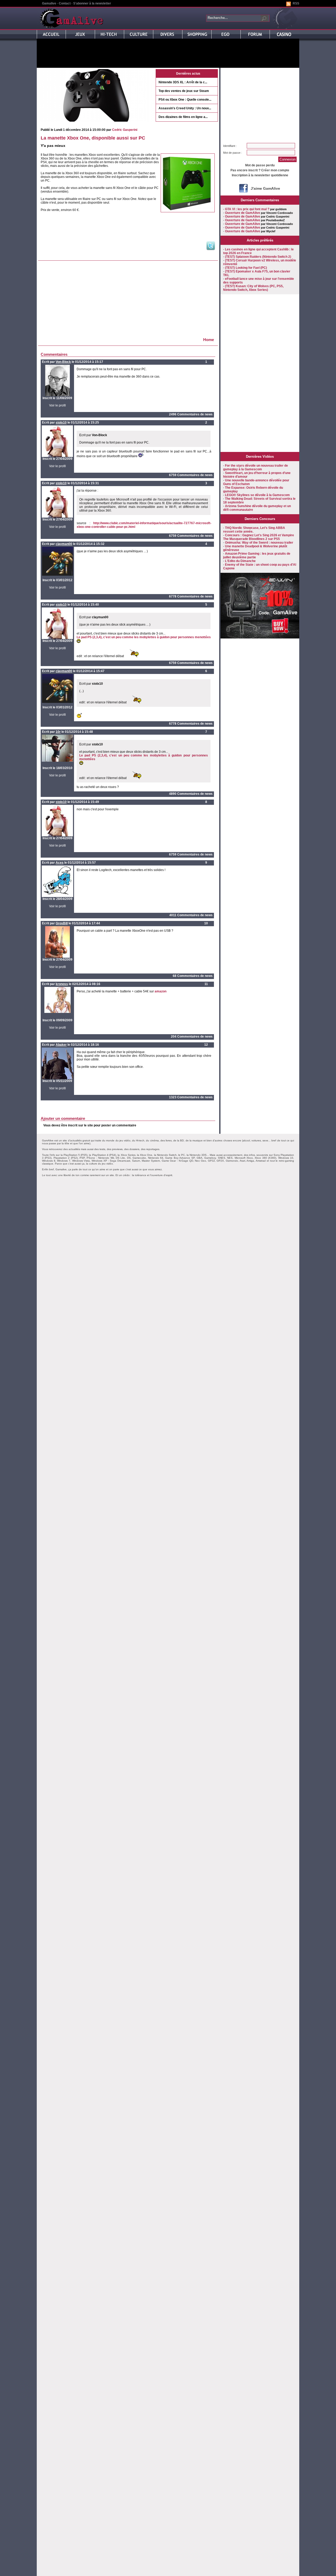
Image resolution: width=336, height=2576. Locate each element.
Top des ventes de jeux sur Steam (184, 91)
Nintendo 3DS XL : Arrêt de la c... (183, 82)
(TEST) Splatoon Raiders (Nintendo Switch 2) (258, 257)
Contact (65, 3)
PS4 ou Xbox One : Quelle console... (185, 100)
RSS (296, 3)
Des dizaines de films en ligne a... (183, 117)
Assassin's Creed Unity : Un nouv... (185, 108)
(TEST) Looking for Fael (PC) (246, 268)
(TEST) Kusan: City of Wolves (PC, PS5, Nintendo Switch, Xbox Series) (253, 288)
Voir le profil (57, 405)
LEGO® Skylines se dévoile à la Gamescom (257, 495)
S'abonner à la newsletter (92, 3)
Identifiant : (230, 146)
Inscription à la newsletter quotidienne (260, 175)
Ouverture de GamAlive (243, 213)
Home (209, 340)
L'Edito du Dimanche (240, 561)
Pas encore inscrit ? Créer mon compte (260, 170)
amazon (161, 991)
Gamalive (49, 3)
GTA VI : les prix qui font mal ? (247, 209)
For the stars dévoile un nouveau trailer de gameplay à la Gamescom (256, 467)
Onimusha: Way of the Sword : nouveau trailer (259, 543)
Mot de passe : (233, 153)
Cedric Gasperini (125, 130)
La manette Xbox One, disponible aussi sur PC (93, 138)
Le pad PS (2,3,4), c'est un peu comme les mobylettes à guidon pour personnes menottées (144, 637)
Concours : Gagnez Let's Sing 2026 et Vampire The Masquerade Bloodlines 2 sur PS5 (259, 537)
